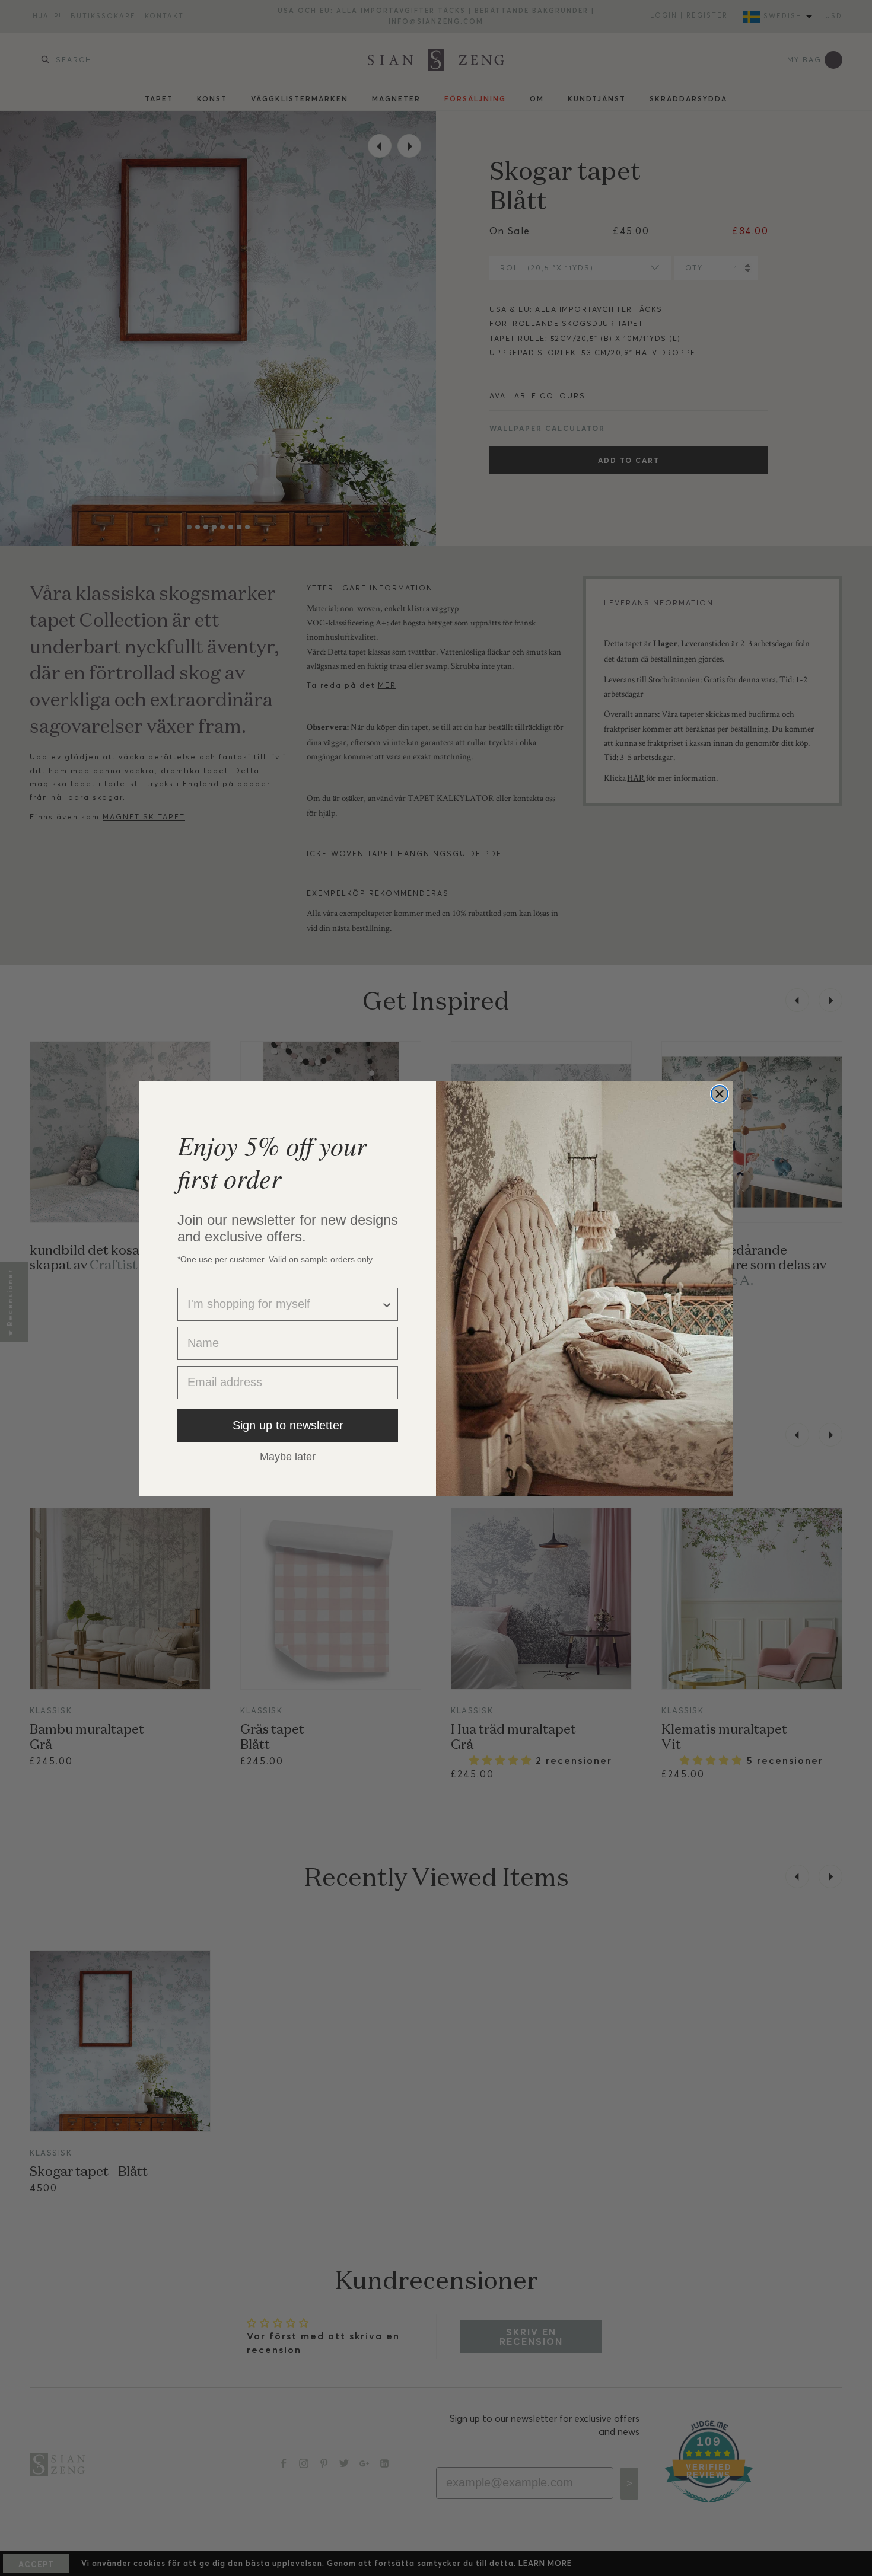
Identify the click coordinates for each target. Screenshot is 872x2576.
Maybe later (288, 1456)
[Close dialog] (720, 1094)
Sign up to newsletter (288, 1425)
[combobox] (284, 1304)
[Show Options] (387, 1304)
